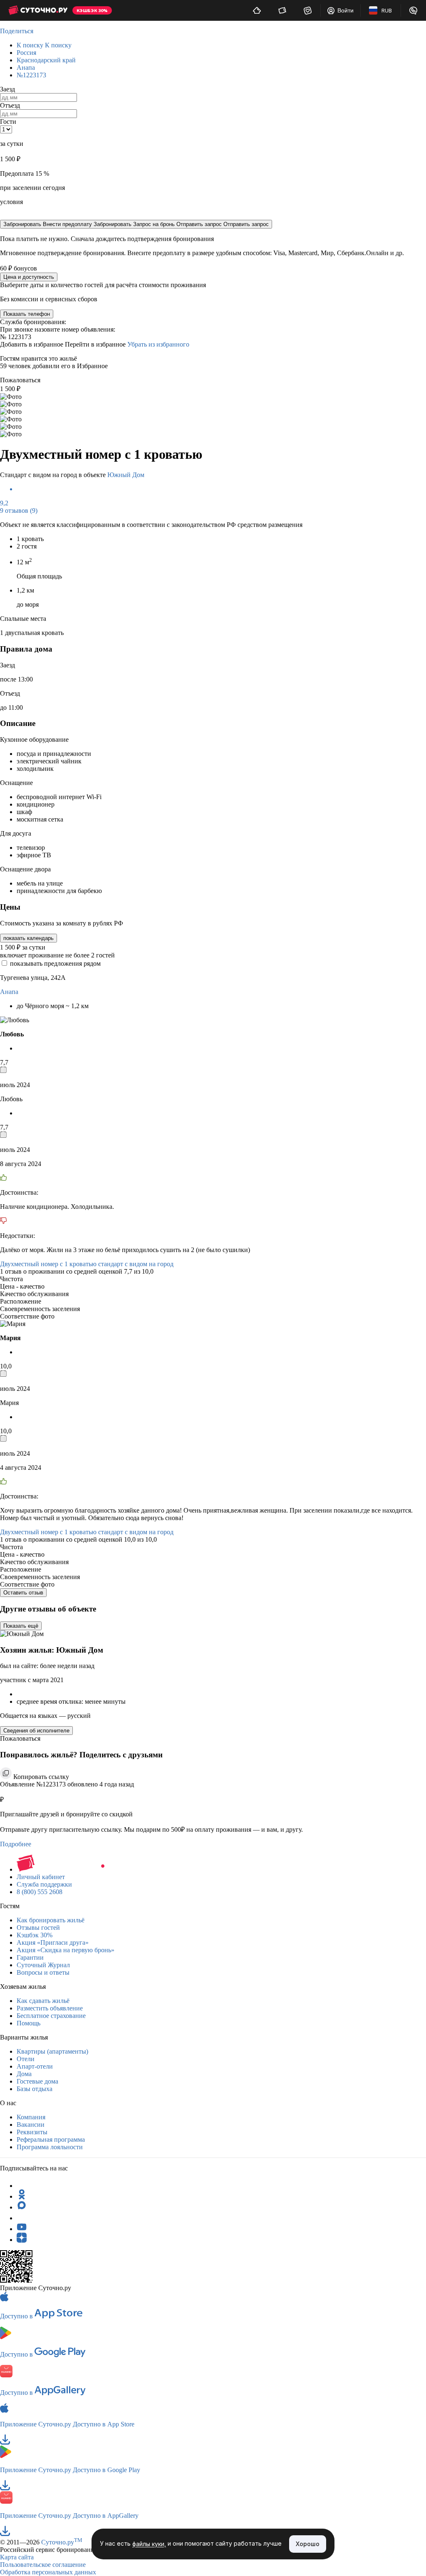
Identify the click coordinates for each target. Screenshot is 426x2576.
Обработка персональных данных (48, 2572)
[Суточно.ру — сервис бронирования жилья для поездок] (38, 10)
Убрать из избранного (158, 344)
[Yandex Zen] (22, 2240)
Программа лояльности (50, 2147)
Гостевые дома (37, 2081)
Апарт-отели (35, 2066)
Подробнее (16, 1844)
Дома (24, 2074)
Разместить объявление (50, 2008)
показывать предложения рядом (55, 963)
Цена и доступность (29, 277)
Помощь (28, 2023)
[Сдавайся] (257, 10)
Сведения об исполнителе (36, 1731)
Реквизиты (32, 2132)
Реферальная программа (51, 2139)
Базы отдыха (35, 2089)
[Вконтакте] (22, 2218)
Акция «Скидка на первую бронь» (66, 1950)
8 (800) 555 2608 (40, 1892)
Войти (346, 10)
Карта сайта (17, 2557)
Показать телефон (27, 314)
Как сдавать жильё (43, 2001)
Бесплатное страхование (51, 2016)
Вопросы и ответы (43, 1972)
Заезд (7, 89)
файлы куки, (149, 2544)
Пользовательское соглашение (43, 2565)
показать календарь (28, 938)
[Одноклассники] (22, 2196)
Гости (8, 122)
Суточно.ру (62, 2542)
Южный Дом (126, 475)
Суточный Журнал (43, 1965)
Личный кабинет (41, 1877)
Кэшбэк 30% (35, 1935)
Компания (31, 2117)
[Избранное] (308, 10)
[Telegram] (22, 2186)
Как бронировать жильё (51, 1920)
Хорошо (308, 2544)
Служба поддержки (44, 1884)
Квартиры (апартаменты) (52, 2051)
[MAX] (22, 2207)
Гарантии (30, 1957)
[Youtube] (22, 2229)
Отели (26, 2059)
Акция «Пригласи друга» (53, 1942)
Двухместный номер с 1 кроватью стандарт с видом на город (87, 1264)
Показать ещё (21, 1626)
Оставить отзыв (23, 1593)
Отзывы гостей (38, 1928)
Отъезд (10, 105)
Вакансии (31, 2125)
